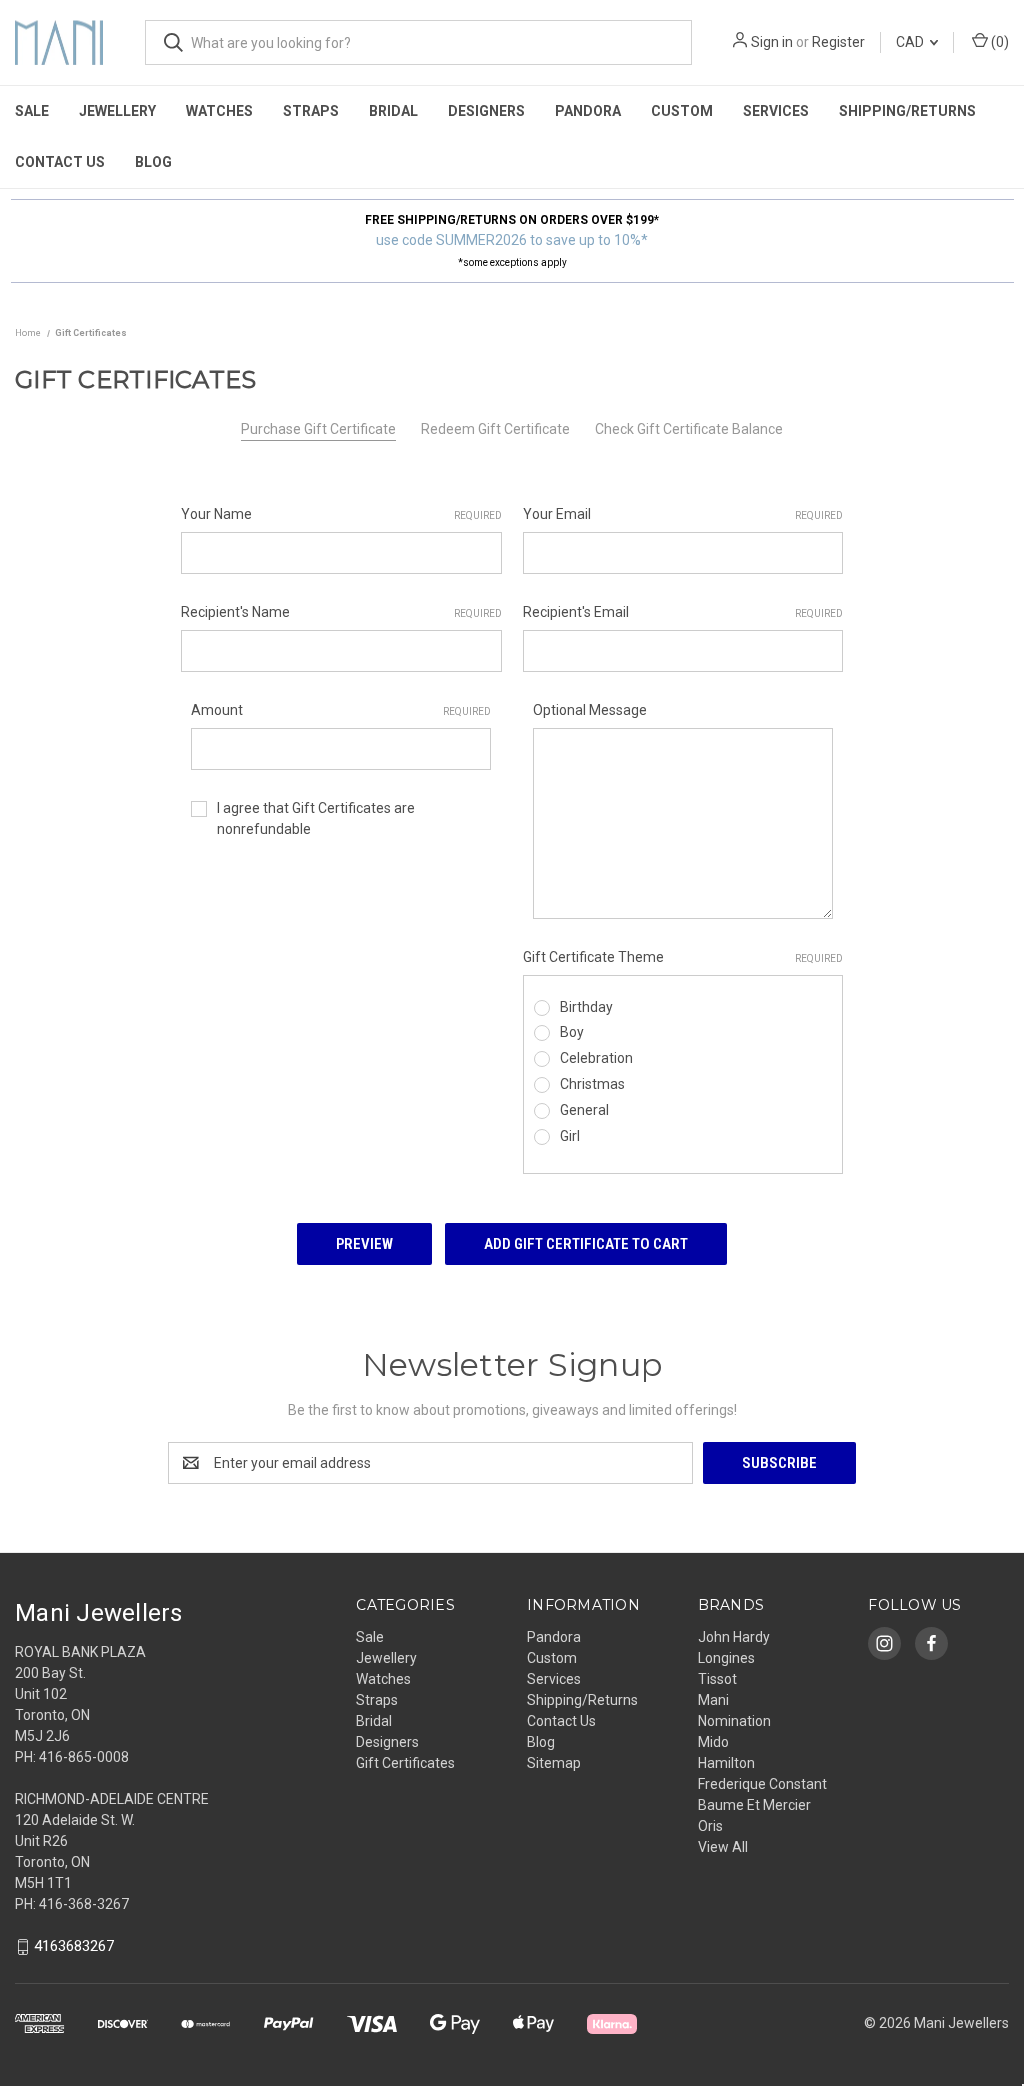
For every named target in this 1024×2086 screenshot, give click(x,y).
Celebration (596, 1058)
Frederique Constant (762, 1784)
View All (723, 1847)
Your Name (341, 514)
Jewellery (117, 111)
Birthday (586, 1007)
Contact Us (60, 162)
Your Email (683, 514)
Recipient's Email (683, 612)
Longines (726, 1658)
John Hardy (734, 1637)
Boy (572, 1032)
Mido (713, 1742)
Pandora (588, 111)
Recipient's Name (341, 612)
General (584, 1110)
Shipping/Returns (907, 111)
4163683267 (74, 1946)
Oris (710, 1826)
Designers (486, 111)
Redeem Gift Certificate (495, 429)
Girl (570, 1136)
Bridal (393, 111)
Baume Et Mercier (754, 1805)
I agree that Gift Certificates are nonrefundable (316, 818)
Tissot (717, 1679)
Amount (341, 710)
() (998, 42)
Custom (682, 111)
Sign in (772, 42)
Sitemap (554, 1763)
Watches (219, 111)
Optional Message (590, 710)
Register (838, 42)
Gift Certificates (405, 1763)
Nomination (734, 1721)
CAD (911, 42)
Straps (311, 111)
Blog (153, 162)
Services (776, 111)
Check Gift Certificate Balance (689, 429)
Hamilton (726, 1763)
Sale (32, 111)
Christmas (592, 1084)
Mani (713, 1700)
